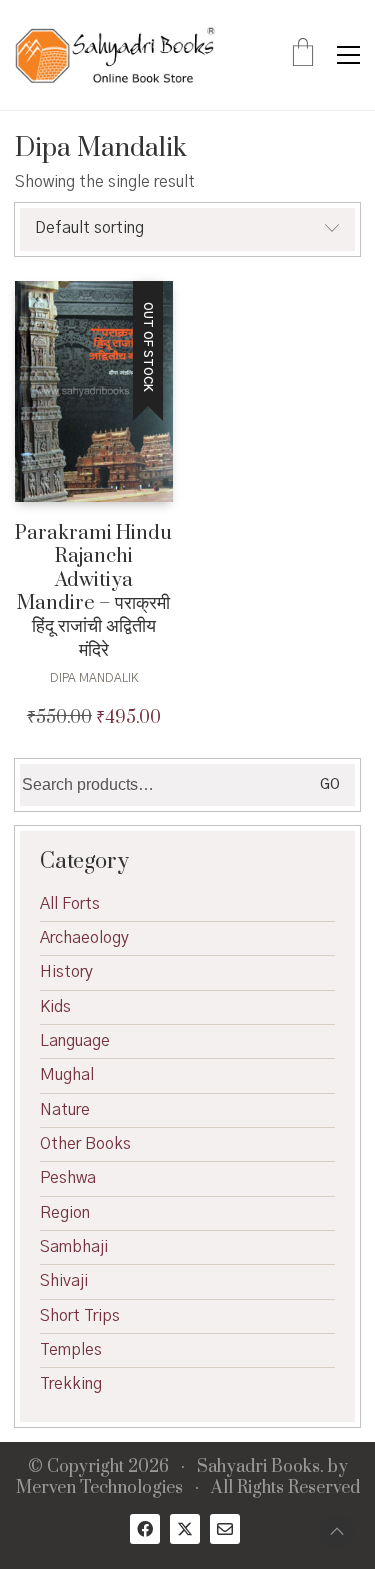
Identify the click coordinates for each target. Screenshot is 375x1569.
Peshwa (68, 1178)
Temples (71, 1350)
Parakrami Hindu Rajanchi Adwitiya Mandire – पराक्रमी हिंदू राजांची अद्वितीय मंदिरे (93, 592)
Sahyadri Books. (260, 1467)
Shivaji (64, 1281)
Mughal (67, 1075)
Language (75, 1041)
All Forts (70, 904)
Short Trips (80, 1316)
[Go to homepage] (115, 55)
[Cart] (303, 55)
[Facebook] (145, 1529)
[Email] (225, 1529)
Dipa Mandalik (94, 678)
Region (65, 1213)
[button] (348, 55)
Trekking (71, 1384)
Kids (55, 1007)
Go (330, 785)
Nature (65, 1110)
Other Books (85, 1144)
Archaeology (84, 938)
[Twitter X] (185, 1529)
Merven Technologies (99, 1488)
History (66, 972)
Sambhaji (74, 1247)
